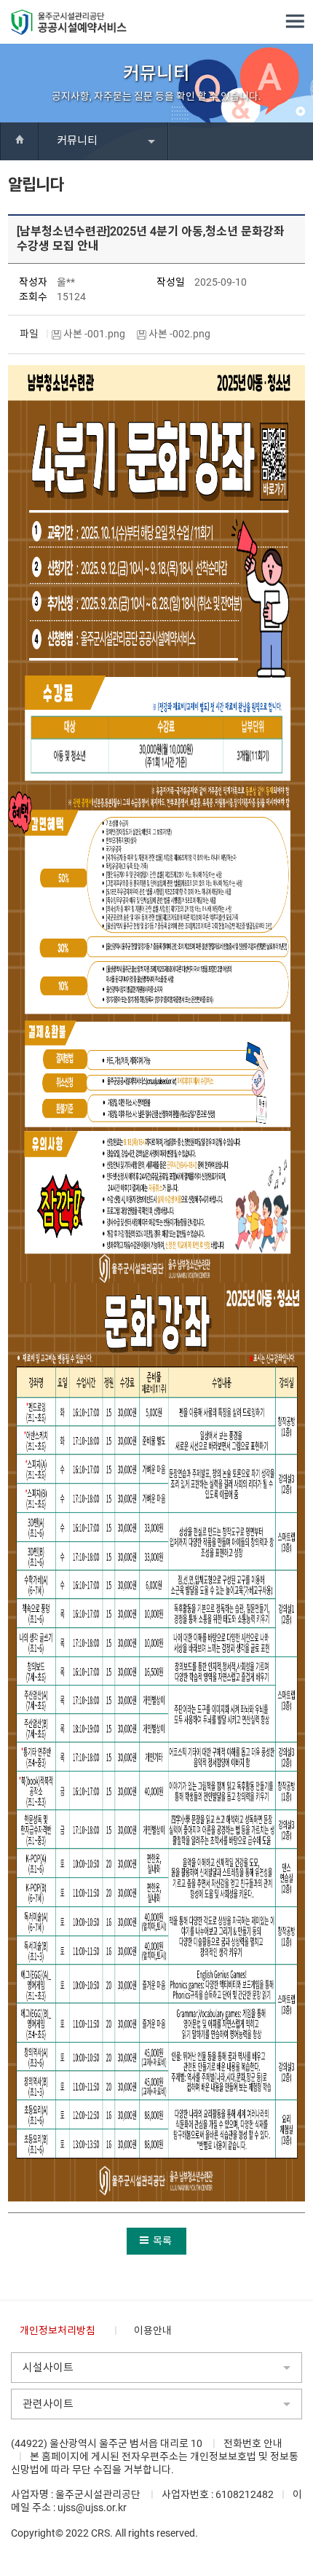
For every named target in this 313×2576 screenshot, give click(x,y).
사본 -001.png (95, 334)
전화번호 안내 (253, 2443)
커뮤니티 (77, 141)
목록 (162, 2241)
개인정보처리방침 (58, 2330)
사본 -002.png (181, 334)
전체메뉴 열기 (295, 22)
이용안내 (153, 2330)
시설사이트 (48, 2368)
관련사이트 (48, 2404)
